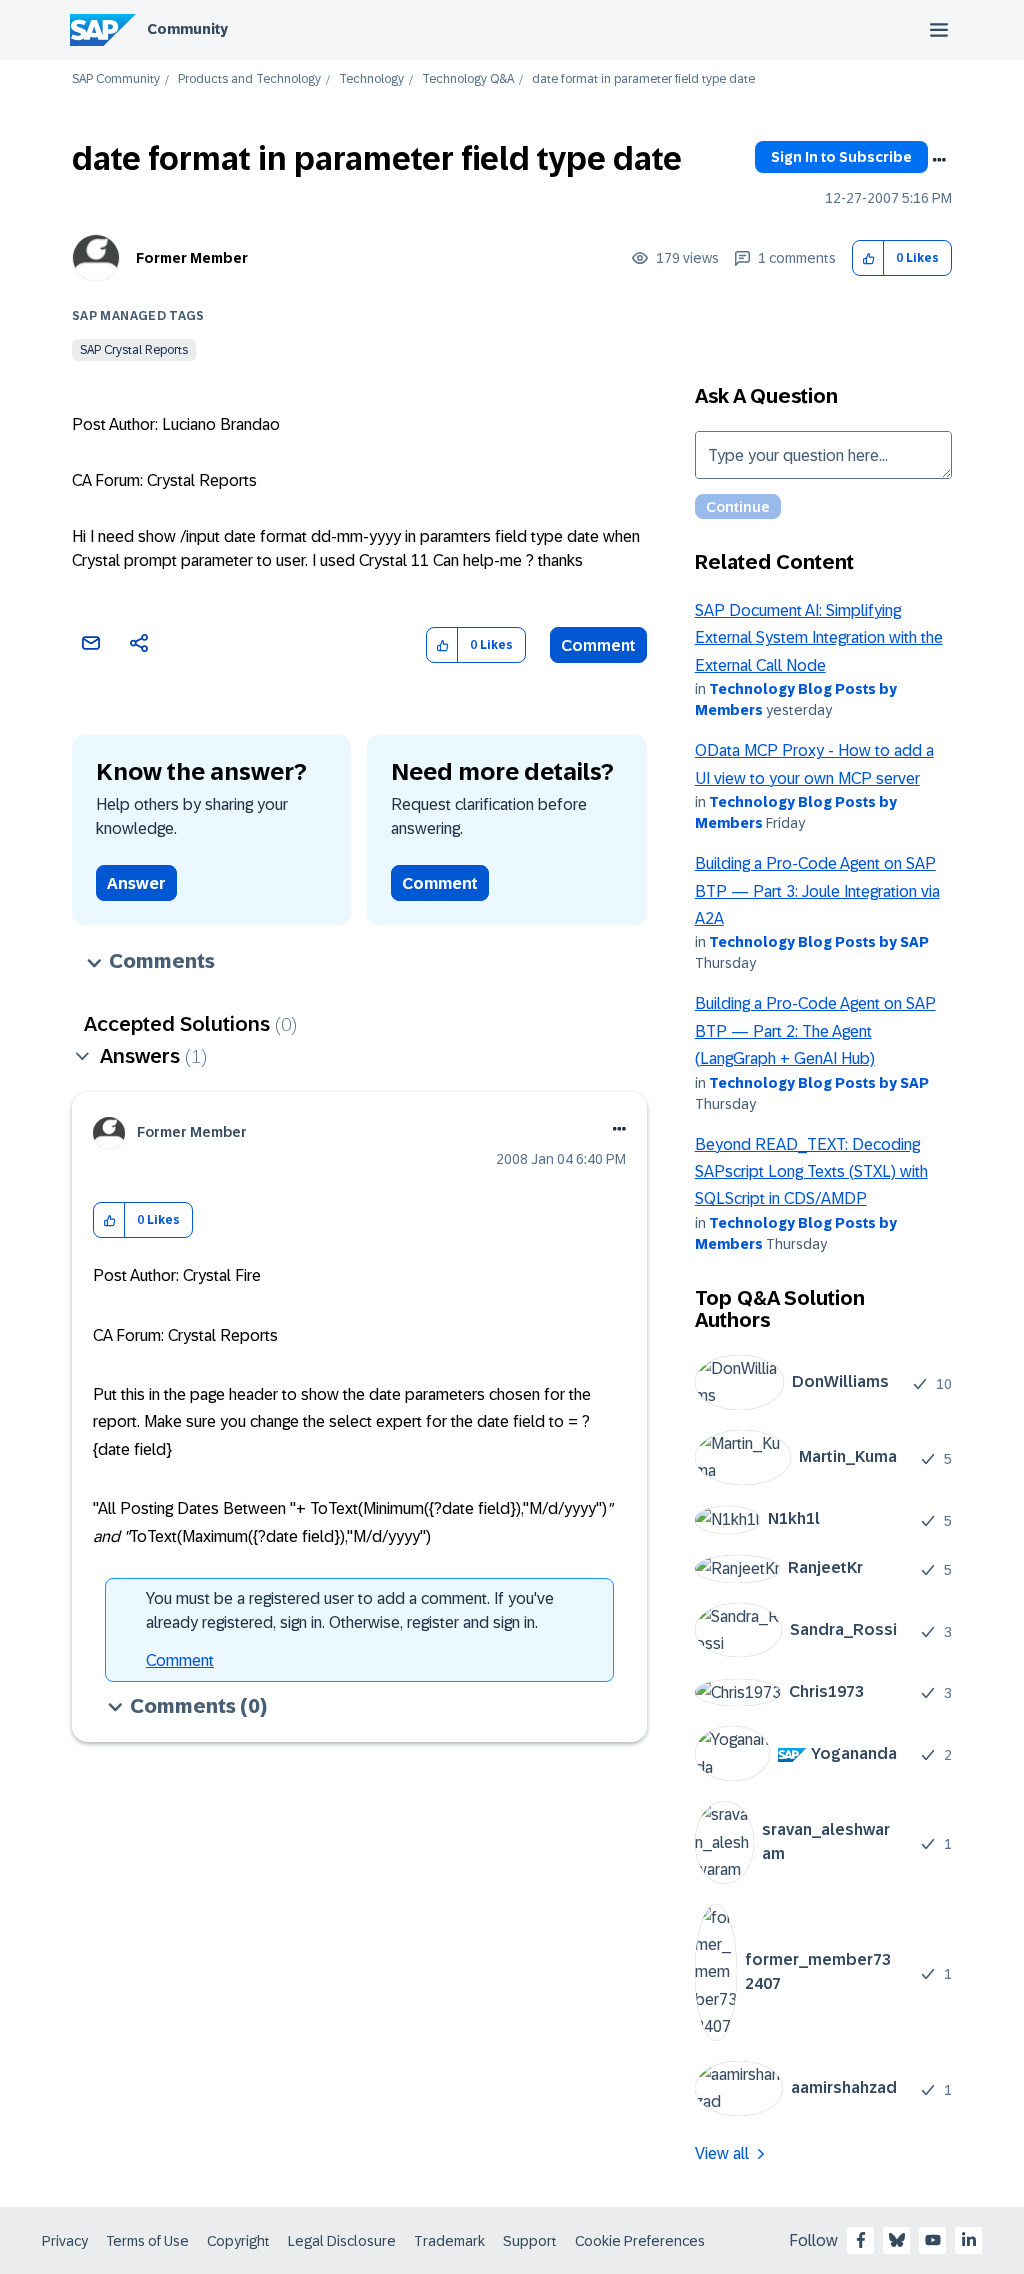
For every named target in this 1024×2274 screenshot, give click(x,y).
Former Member (192, 258)
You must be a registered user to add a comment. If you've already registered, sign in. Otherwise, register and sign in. (350, 1610)
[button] (868, 258)
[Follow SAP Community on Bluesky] (897, 2240)
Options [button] (939, 160)
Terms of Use (147, 2241)
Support (530, 2241)
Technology (371, 79)
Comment (598, 645)
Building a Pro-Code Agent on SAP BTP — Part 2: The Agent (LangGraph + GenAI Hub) (815, 1031)
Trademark (449, 2241)
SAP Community (116, 79)
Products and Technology (249, 79)
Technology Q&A (468, 79)
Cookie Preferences (640, 2241)
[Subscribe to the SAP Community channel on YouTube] (933, 2240)
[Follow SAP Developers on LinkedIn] (969, 2240)
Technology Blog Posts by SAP (819, 942)
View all (722, 2153)
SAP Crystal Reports (134, 350)
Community (187, 29)
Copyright (238, 2241)
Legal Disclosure (342, 2241)
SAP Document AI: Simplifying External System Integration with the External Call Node (819, 638)
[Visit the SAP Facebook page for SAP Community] (861, 2240)
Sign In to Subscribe (841, 157)
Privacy (65, 2241)
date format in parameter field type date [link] (643, 79)
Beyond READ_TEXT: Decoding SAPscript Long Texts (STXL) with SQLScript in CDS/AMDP (811, 1172)
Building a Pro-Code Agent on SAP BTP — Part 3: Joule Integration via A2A (817, 891)
